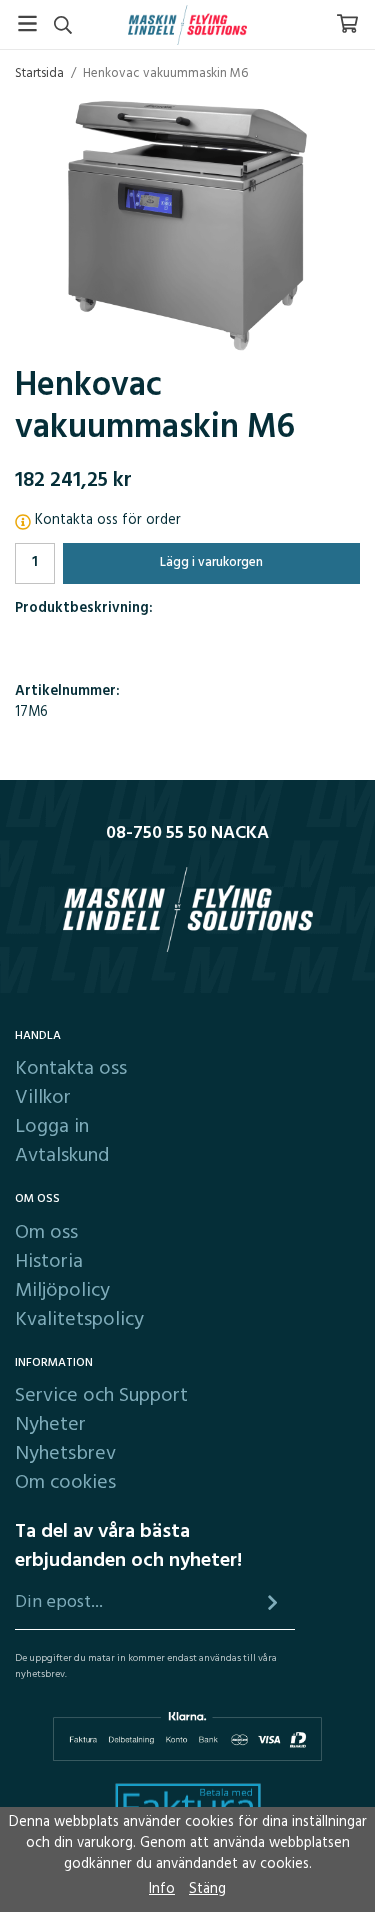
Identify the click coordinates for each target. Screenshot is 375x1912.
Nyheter (50, 1425)
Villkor (43, 1098)
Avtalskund (62, 1156)
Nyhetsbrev (65, 1454)
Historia (49, 1262)
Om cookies (65, 1483)
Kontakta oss (71, 1069)
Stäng (207, 1889)
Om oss (46, 1233)
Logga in (52, 1127)
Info (162, 1889)
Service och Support (101, 1396)
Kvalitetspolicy (79, 1320)
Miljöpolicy (62, 1291)
